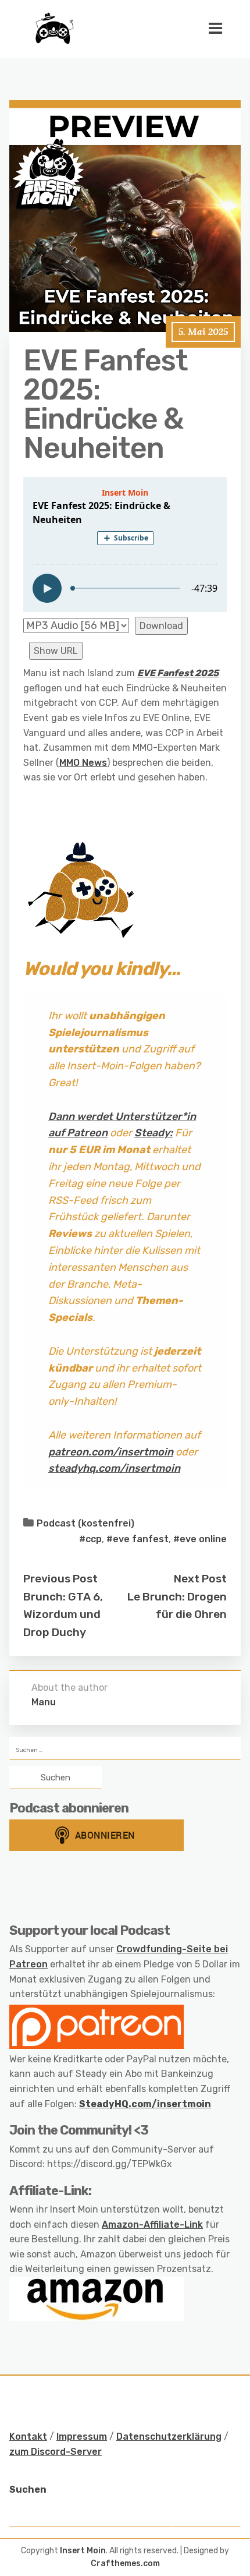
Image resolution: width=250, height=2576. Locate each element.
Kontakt (28, 2437)
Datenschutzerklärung (169, 2437)
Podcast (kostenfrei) (85, 1523)
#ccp (90, 1539)
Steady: (153, 1133)
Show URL (56, 651)
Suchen (28, 2490)
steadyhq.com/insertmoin (114, 1468)
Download (161, 626)
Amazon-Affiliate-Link (152, 2225)
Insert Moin (83, 2551)
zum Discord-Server (56, 2452)
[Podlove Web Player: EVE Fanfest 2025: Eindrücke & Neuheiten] (125, 545)
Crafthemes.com (125, 2563)
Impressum (82, 2437)
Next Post (200, 1579)
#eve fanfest (137, 1539)
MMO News (83, 763)
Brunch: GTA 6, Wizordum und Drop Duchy (63, 1614)
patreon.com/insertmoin (111, 1452)
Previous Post (60, 1579)
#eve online (200, 1539)
